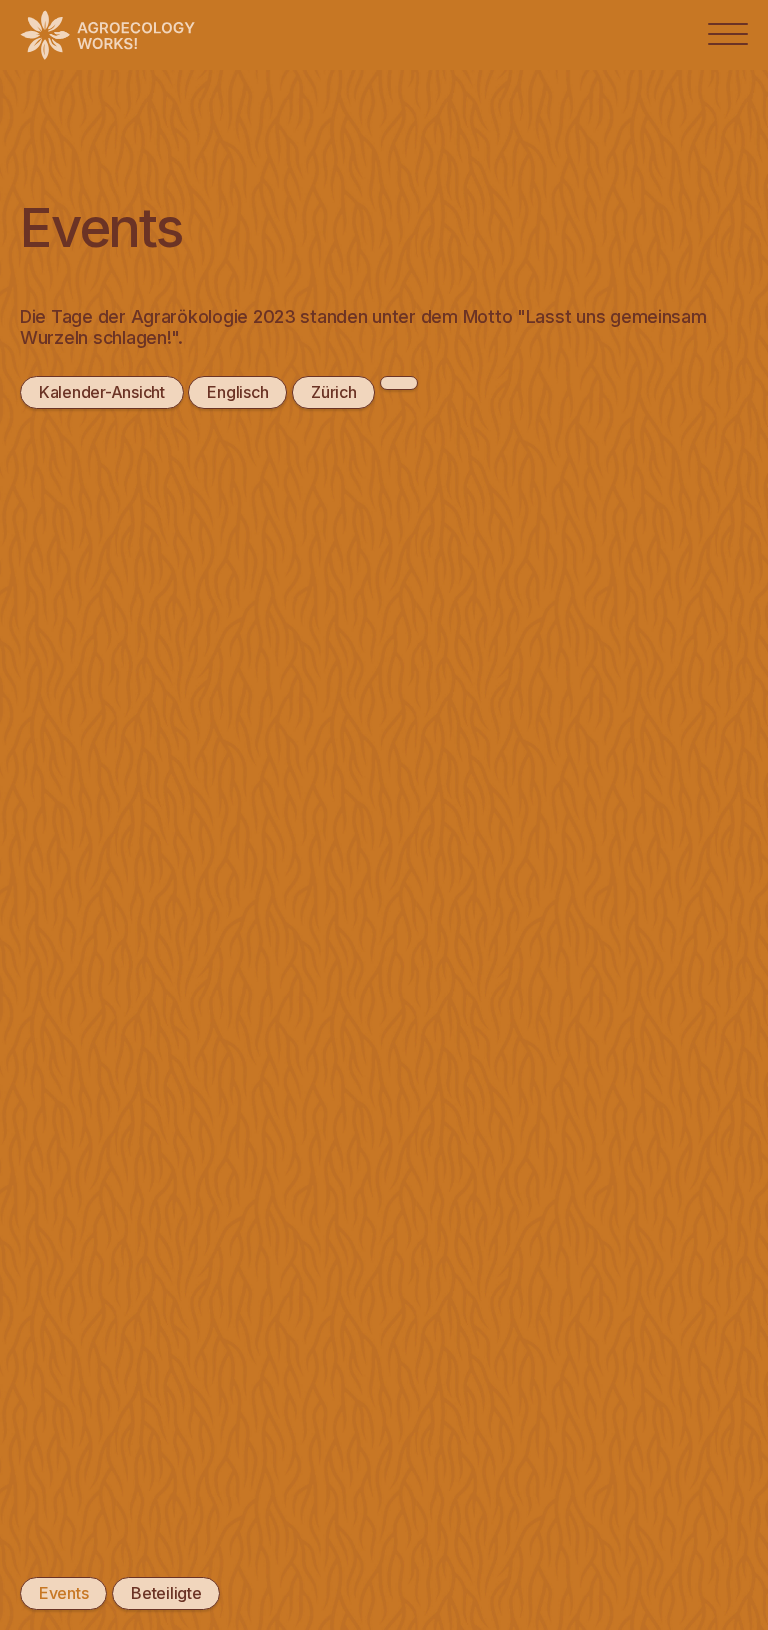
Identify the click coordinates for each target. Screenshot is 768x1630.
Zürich (333, 392)
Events (63, 1593)
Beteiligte (166, 1593)
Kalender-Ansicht (102, 392)
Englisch (237, 392)
